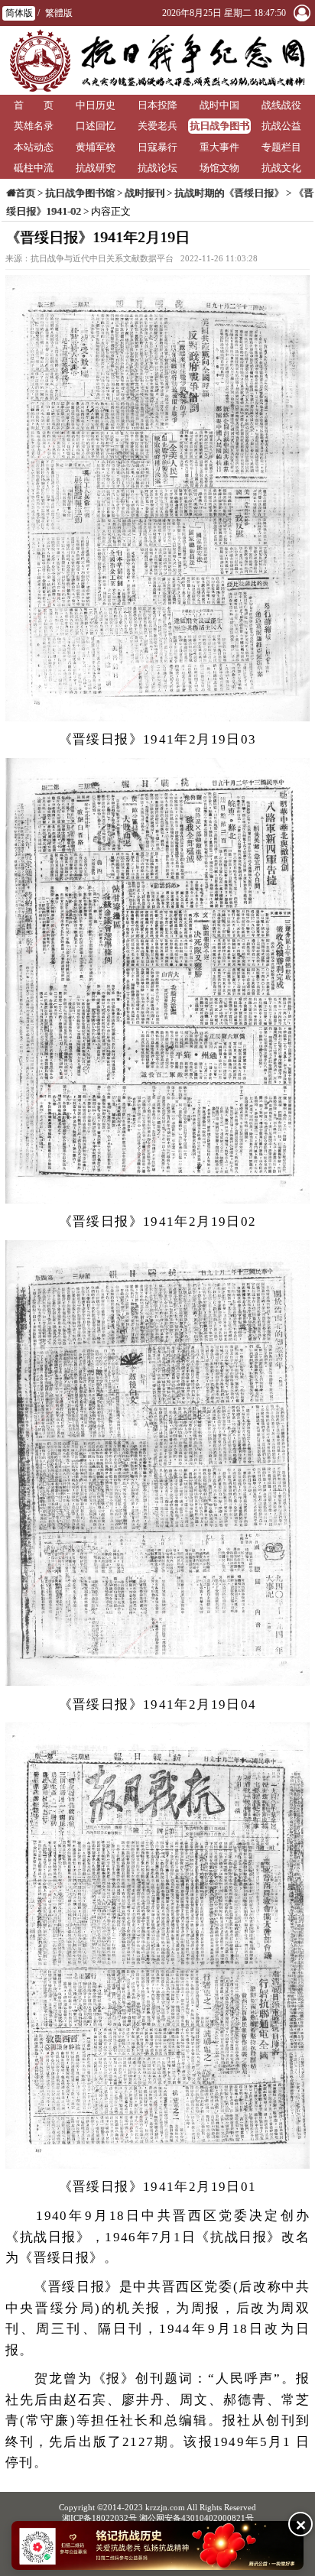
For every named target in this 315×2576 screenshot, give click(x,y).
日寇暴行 (157, 147)
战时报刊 (145, 193)
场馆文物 (219, 168)
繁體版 (59, 13)
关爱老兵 (157, 126)
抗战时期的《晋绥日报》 (229, 193)
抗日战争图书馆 (219, 127)
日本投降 (157, 105)
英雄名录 (34, 126)
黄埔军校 (96, 147)
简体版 (19, 13)
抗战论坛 (157, 168)
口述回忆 (96, 126)
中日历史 (96, 105)
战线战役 (281, 105)
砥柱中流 (34, 168)
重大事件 (219, 147)
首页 (25, 193)
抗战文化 (281, 168)
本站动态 (34, 147)
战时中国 (219, 105)
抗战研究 (96, 168)
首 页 (34, 105)
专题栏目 (281, 147)
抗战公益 (281, 126)
